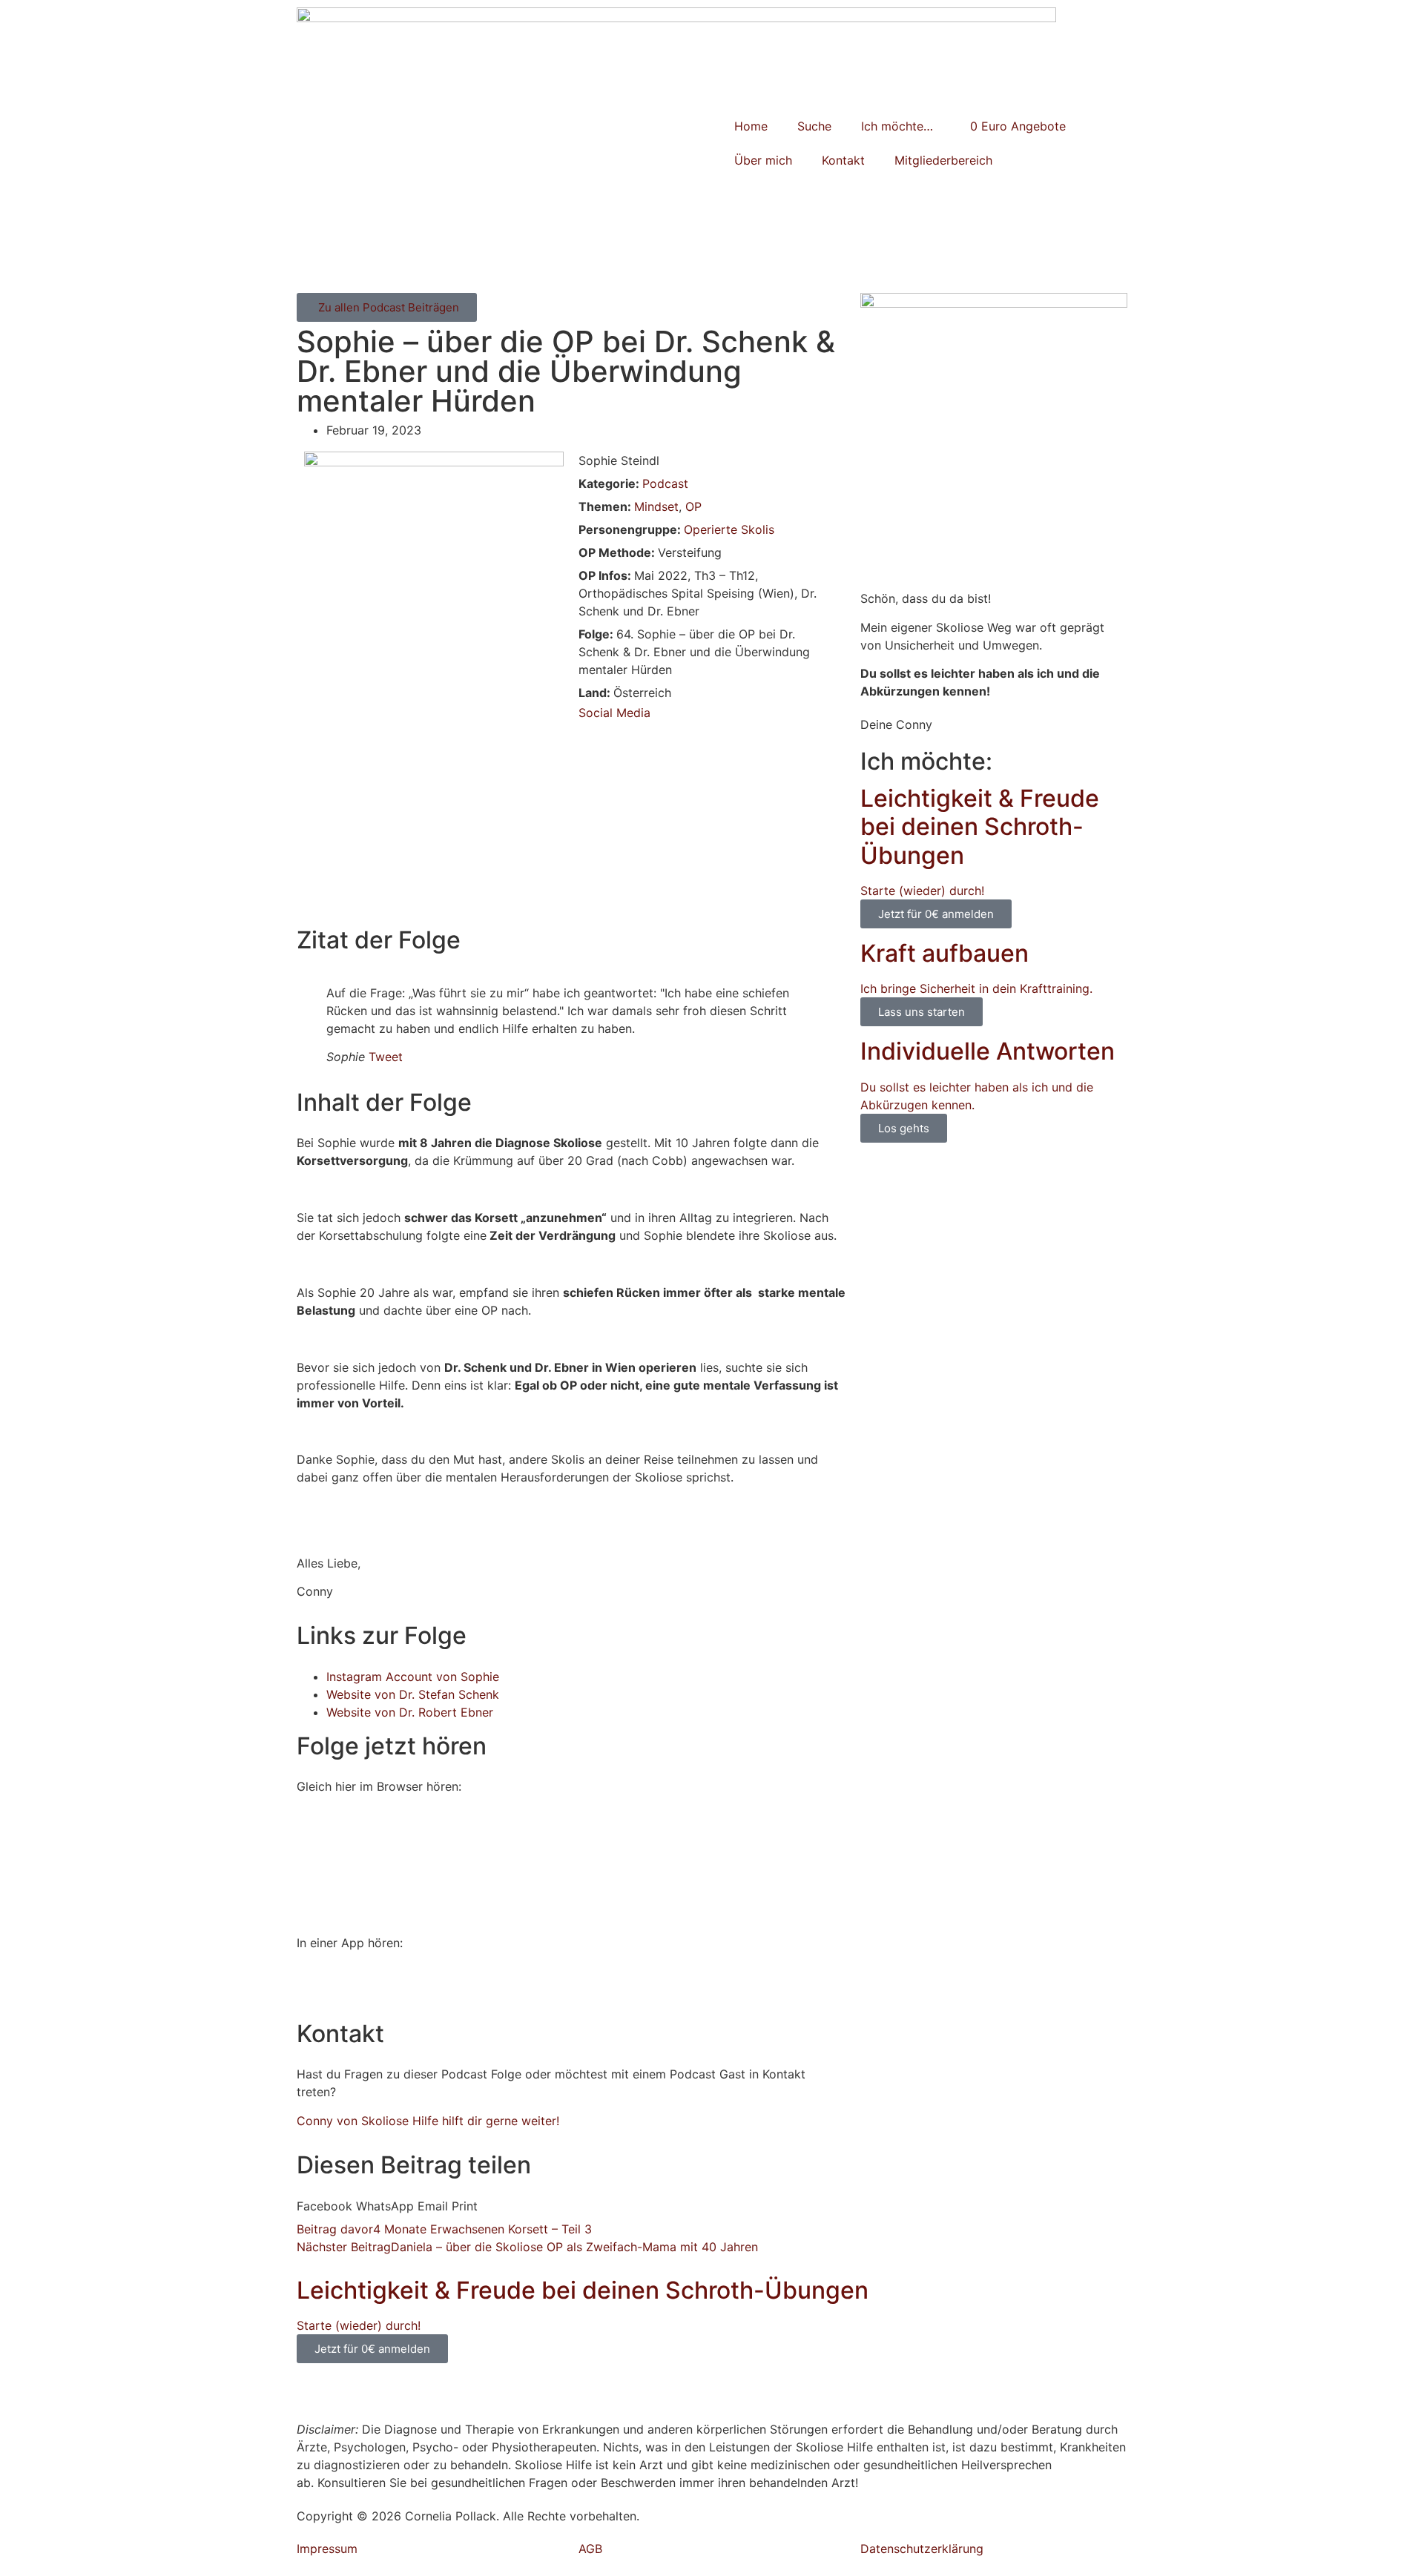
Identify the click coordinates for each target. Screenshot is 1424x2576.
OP (693, 506)
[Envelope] (438, 2392)
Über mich (763, 160)
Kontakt (843, 160)
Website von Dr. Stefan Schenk (413, 1694)
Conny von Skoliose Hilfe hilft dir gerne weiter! (428, 2121)
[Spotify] (315, 1986)
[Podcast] (356, 1986)
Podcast (665, 483)
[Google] (397, 1986)
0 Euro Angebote (1018, 126)
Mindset (656, 506)
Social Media (614, 713)
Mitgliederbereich (943, 160)
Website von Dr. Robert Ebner (410, 1712)
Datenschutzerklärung (922, 2549)
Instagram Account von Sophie (413, 1677)
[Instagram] (397, 2392)
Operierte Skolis (729, 529)
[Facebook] (356, 2392)
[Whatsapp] (315, 2392)
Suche (814, 126)
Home (751, 126)
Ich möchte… (897, 126)
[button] (324, 2206)
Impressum (327, 2549)
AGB (590, 2549)
